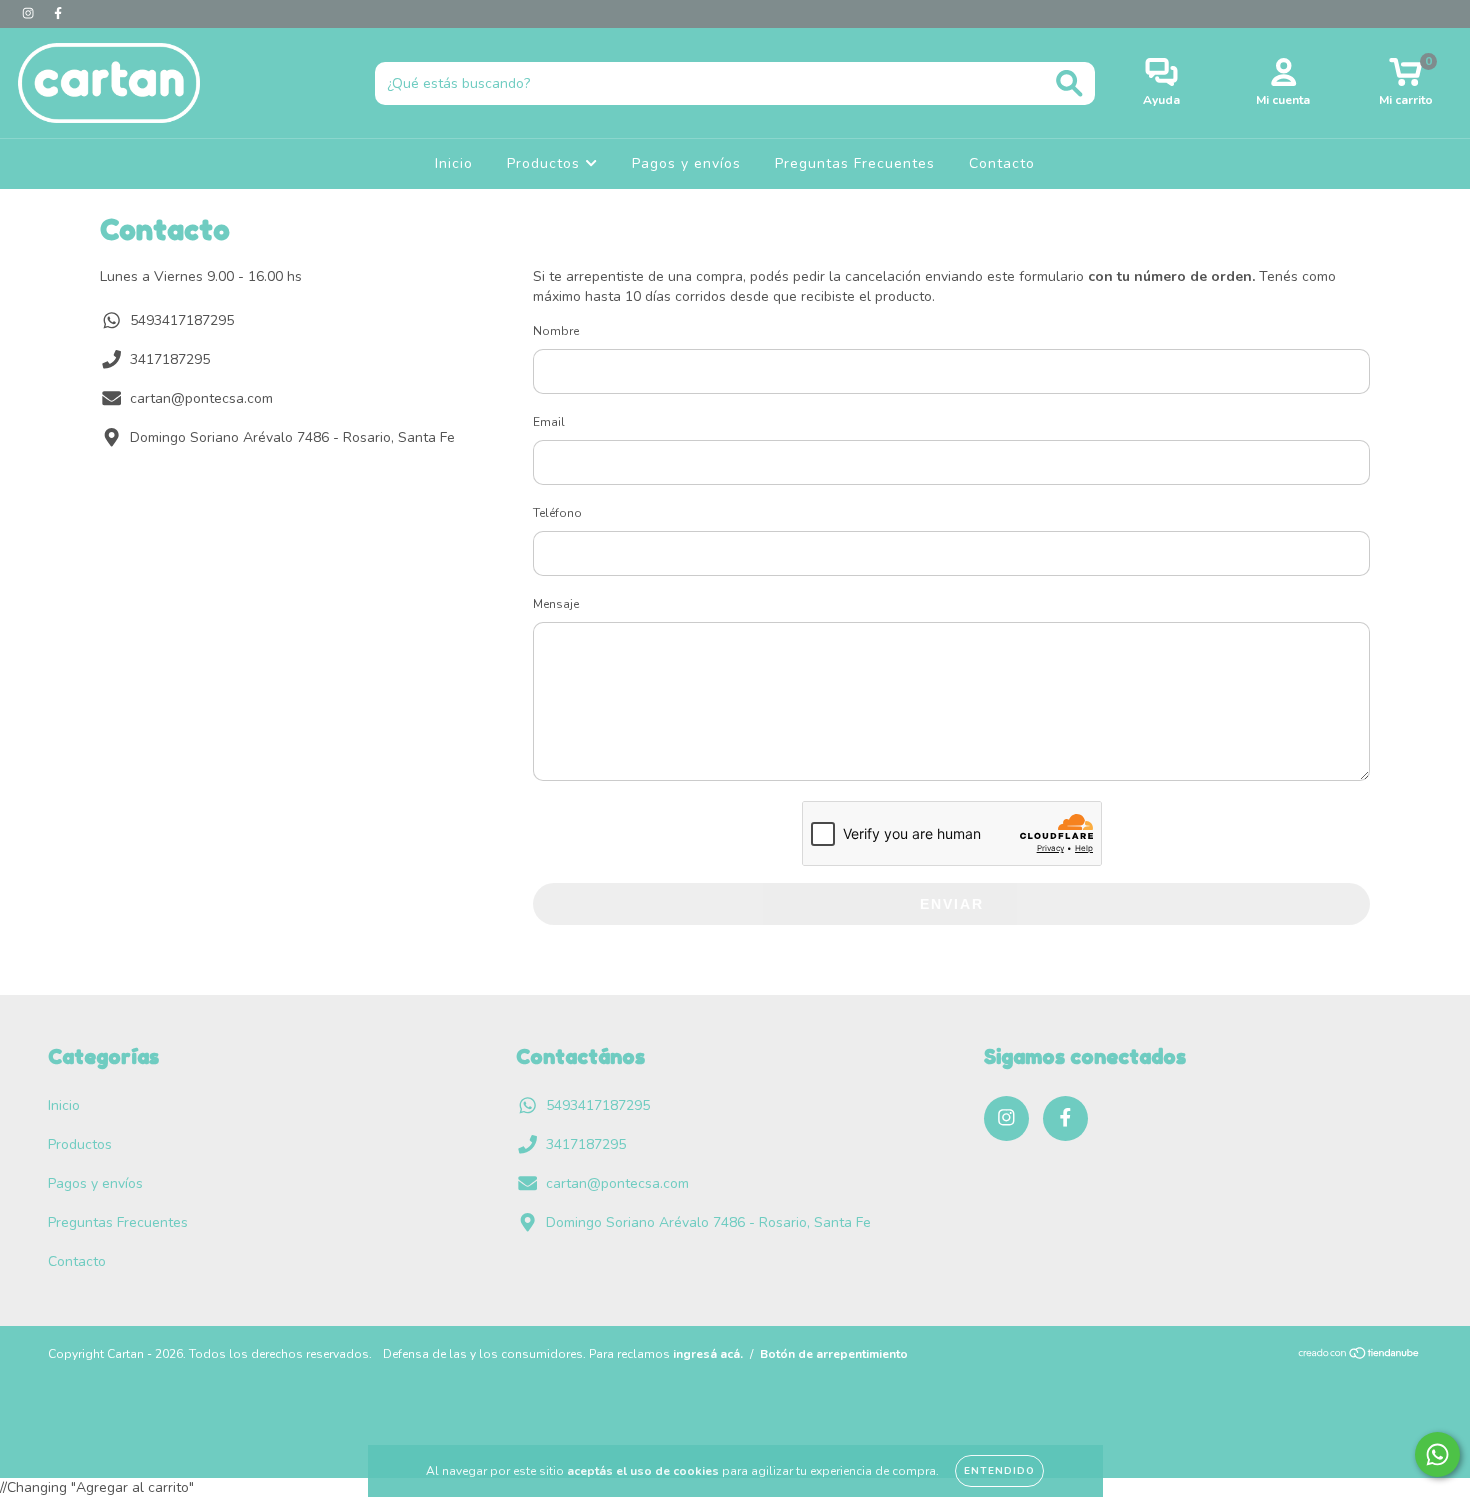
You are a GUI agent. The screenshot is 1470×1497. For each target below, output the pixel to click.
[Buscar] (1069, 83)
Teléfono (557, 513)
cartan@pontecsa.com (201, 398)
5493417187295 (182, 320)
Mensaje (556, 604)
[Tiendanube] (1359, 1355)
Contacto (1002, 163)
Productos (546, 163)
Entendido (999, 1471)
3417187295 (170, 359)
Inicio (454, 163)
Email (549, 422)
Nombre (556, 331)
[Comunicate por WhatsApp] (1437, 1454)
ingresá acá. (708, 1354)
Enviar (952, 904)
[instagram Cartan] (30, 13)
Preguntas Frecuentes (855, 163)
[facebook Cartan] (58, 13)
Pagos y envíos (686, 163)
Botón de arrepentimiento (834, 1354)
